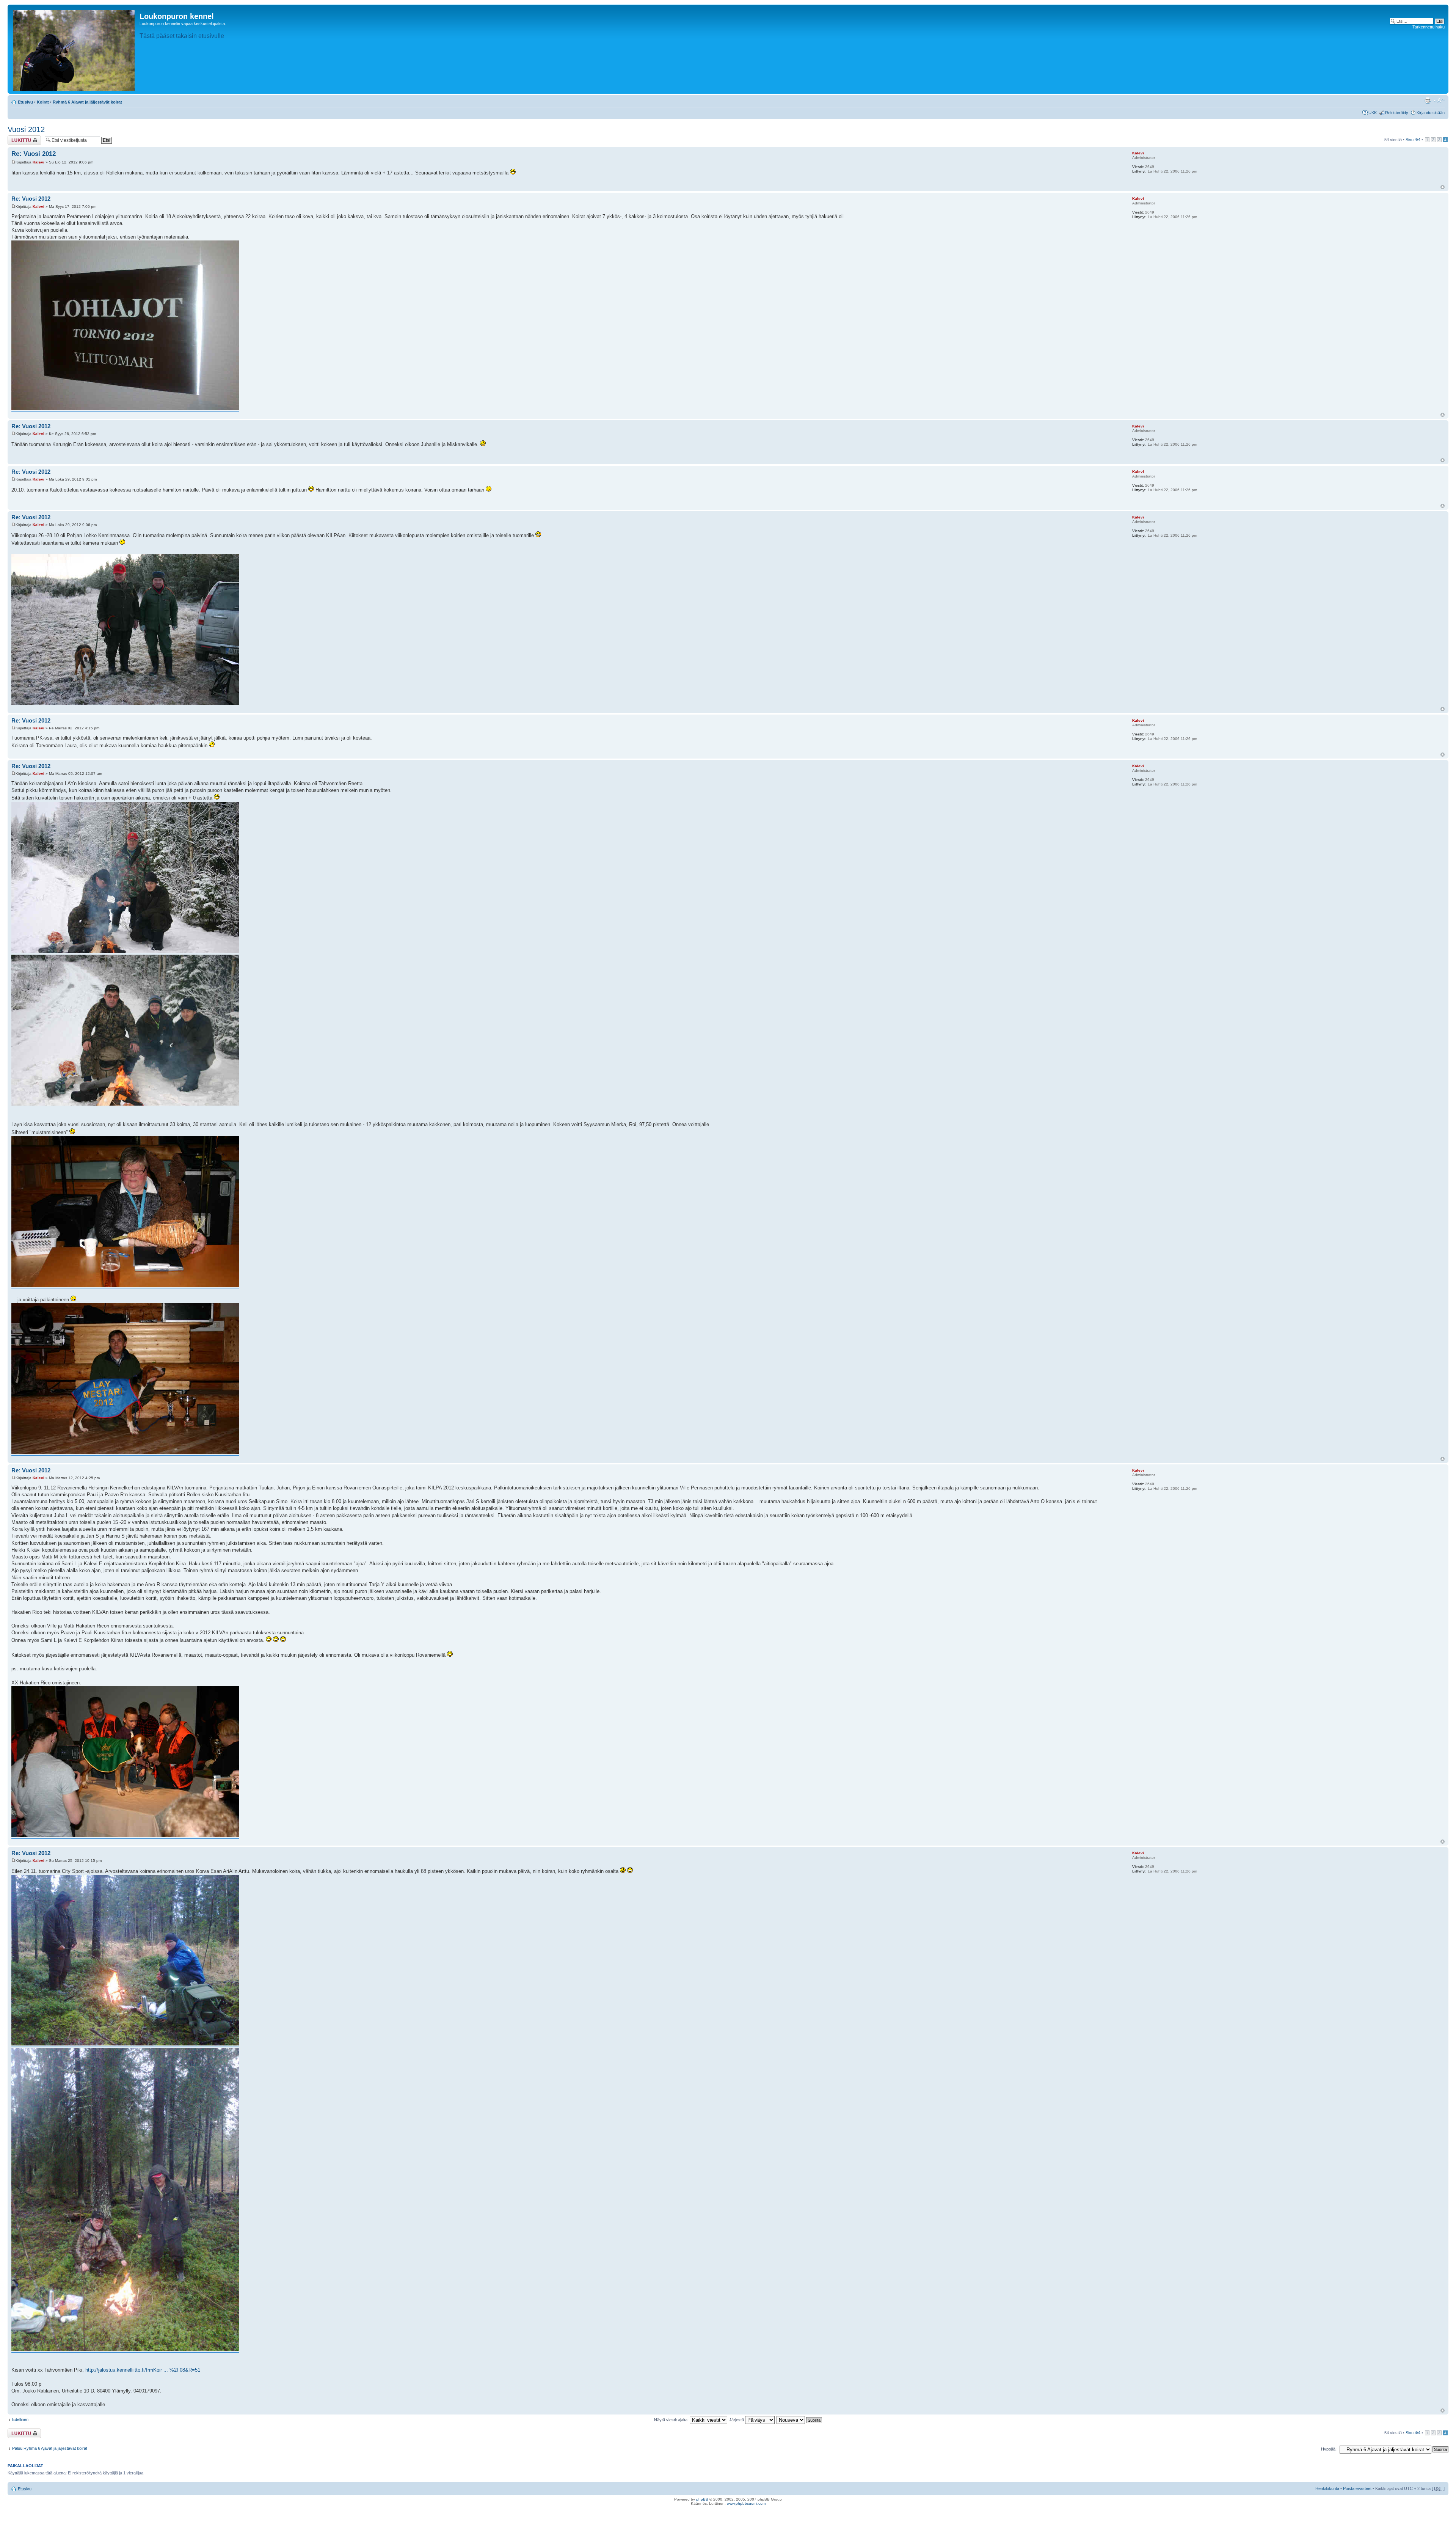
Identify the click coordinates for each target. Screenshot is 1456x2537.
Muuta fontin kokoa (1439, 101)
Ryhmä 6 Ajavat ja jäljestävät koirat (87, 102)
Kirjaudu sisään (1431, 113)
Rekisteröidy (1397, 113)
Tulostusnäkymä (1428, 101)
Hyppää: (1329, 2449)
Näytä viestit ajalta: (672, 2420)
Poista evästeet (1357, 2488)
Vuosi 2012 (26, 129)
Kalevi (38, 162)
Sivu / (1413, 140)
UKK (1373, 113)
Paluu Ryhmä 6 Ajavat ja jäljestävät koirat (50, 2448)
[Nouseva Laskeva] (800, 2420)
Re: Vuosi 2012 (34, 154)
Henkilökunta (1327, 2488)
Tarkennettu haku (1429, 27)
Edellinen (20, 2419)
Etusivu (25, 102)
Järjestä (737, 2420)
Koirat (43, 102)
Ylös (1443, 187)
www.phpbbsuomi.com (746, 2503)
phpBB (702, 2499)
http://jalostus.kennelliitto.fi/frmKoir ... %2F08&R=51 (143, 2370)
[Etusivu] (75, 49)
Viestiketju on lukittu (20, 140)
